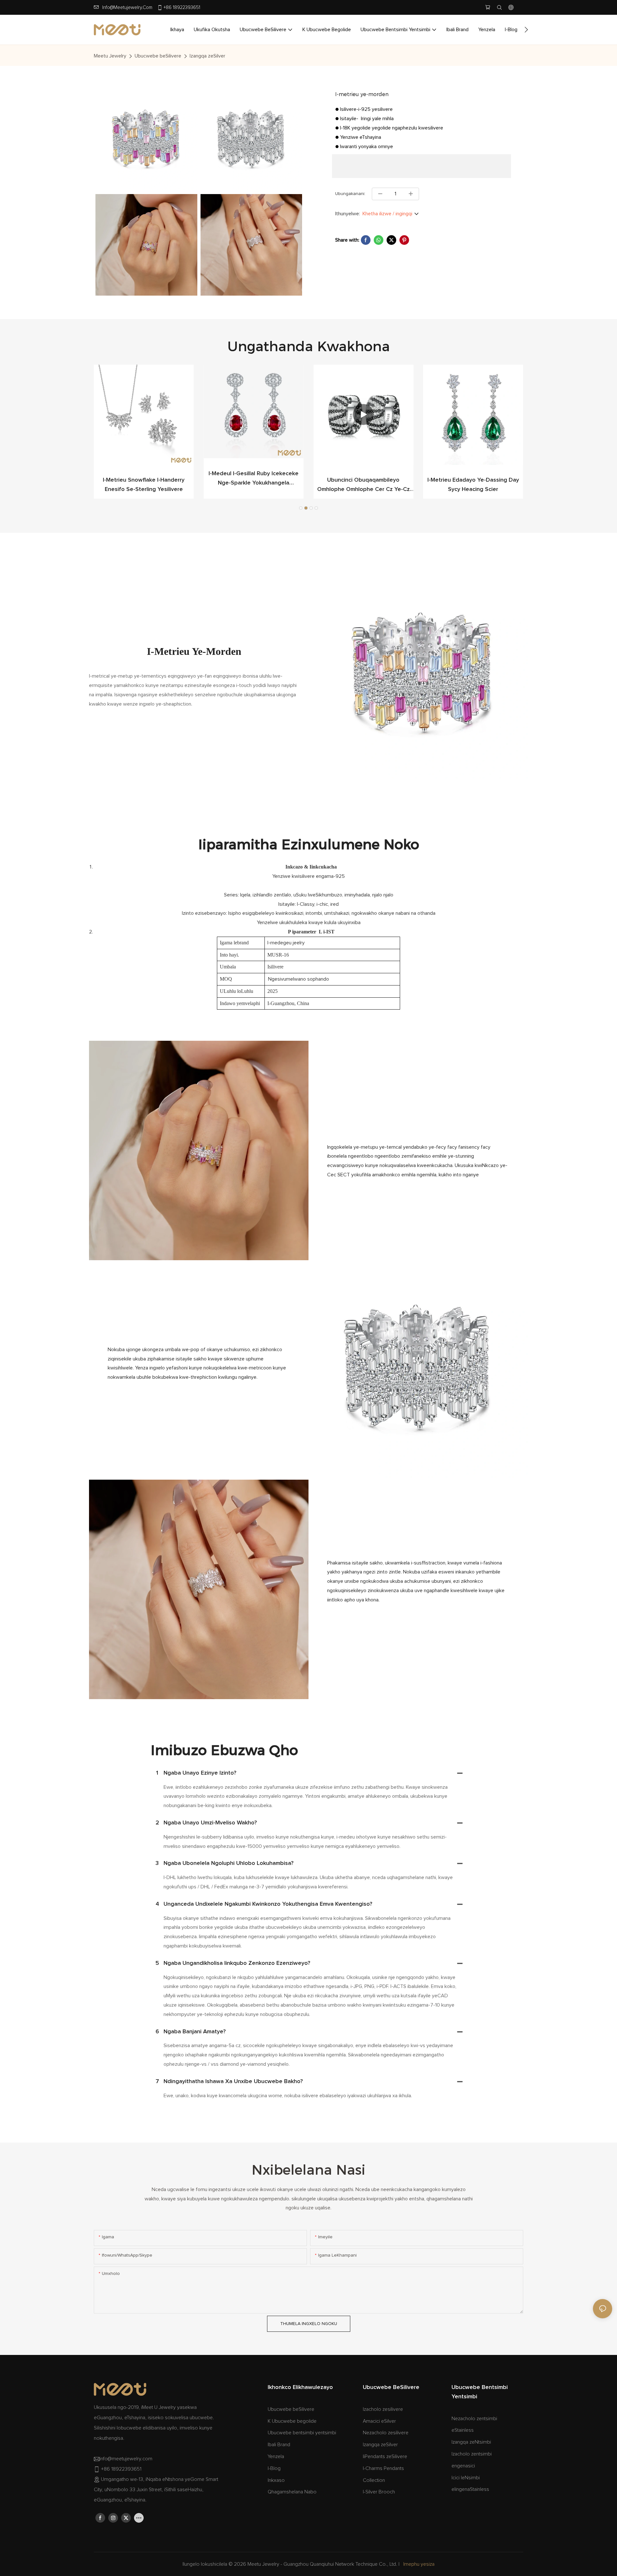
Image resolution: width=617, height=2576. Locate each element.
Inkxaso (276, 2480)
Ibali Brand (279, 2445)
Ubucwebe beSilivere (158, 56)
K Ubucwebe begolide (292, 2421)
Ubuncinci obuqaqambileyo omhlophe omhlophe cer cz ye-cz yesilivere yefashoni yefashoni (363, 486)
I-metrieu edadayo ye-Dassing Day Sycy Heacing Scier (473, 485)
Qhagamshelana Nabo (292, 2492)
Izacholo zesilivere (383, 2409)
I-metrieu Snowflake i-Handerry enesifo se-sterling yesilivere (144, 485)
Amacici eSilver (379, 2421)
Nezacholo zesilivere (386, 2433)
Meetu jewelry (110, 56)
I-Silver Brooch (379, 2492)
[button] (526, 30)
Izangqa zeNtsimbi (471, 2442)
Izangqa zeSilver (207, 56)
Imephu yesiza (419, 2564)
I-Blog (274, 2468)
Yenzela (276, 2456)
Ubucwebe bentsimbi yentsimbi (302, 2433)
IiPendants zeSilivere (385, 2456)
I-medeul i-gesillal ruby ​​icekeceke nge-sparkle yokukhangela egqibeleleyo (254, 479)
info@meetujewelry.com (127, 8)
